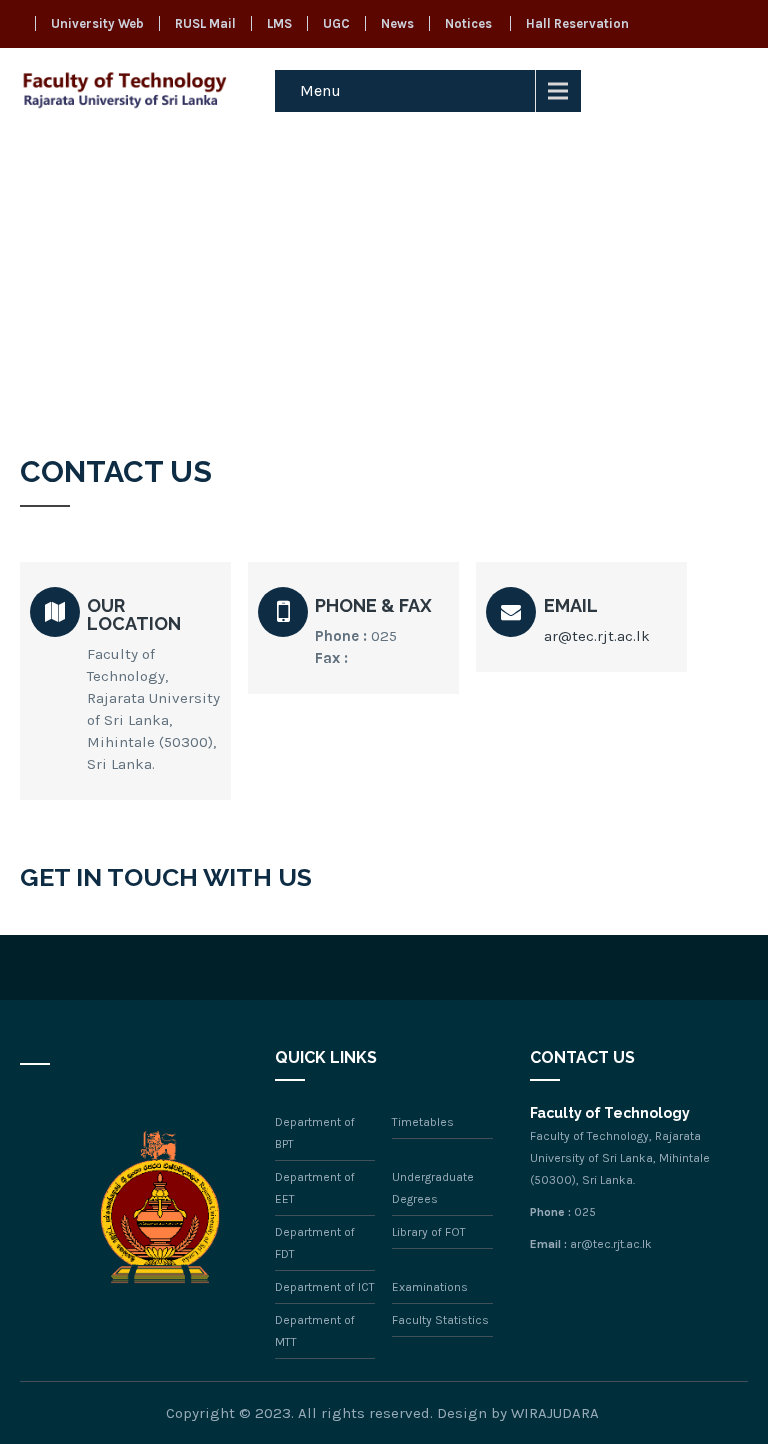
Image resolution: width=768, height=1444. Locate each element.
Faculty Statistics (440, 1320)
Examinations (430, 1287)
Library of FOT (429, 1232)
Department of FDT (315, 1243)
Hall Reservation (577, 23)
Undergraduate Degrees (433, 1188)
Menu (320, 90)
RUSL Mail (205, 23)
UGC (336, 23)
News (397, 23)
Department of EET (315, 1188)
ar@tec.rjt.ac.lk (597, 636)
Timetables (423, 1122)
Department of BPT (315, 1133)
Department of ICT (325, 1287)
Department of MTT (315, 1331)
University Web (97, 23)
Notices (468, 23)
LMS (279, 23)
